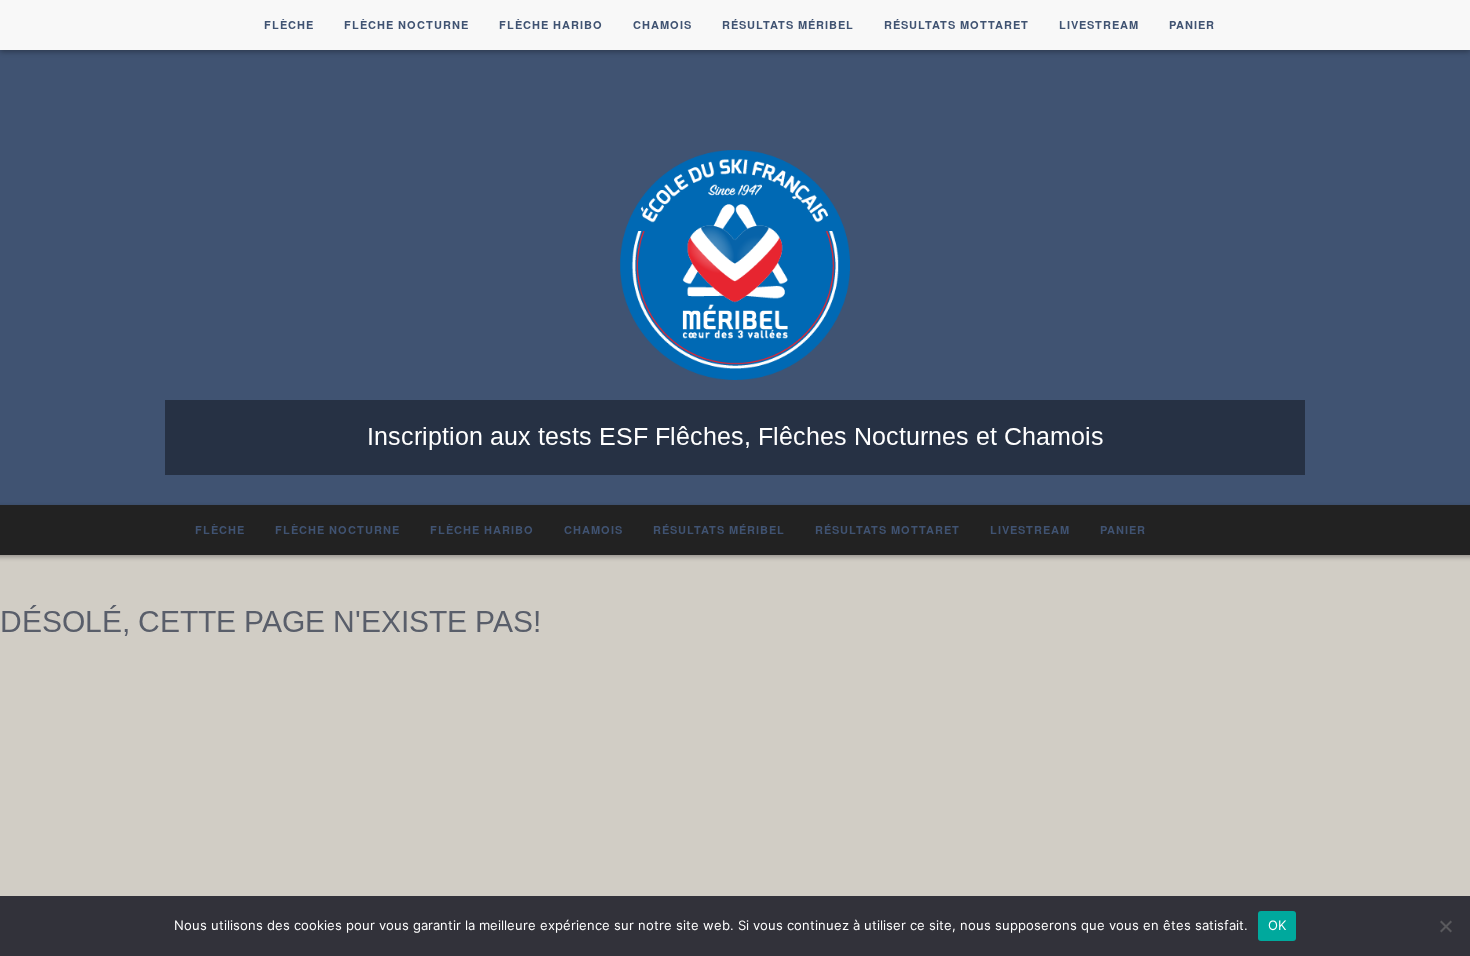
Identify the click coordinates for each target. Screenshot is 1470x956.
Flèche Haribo (551, 24)
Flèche (289, 24)
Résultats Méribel (788, 24)
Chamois (662, 24)
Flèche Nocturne (406, 24)
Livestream (1099, 24)
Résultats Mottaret (956, 24)
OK (1277, 925)
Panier (1192, 24)
